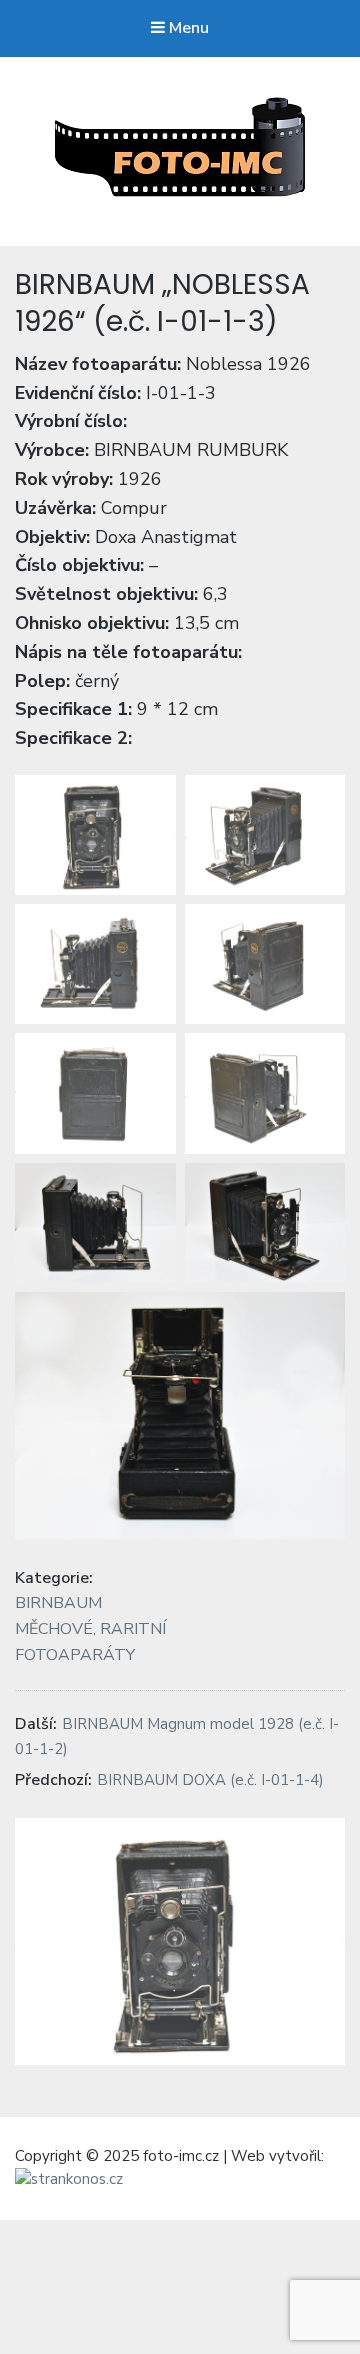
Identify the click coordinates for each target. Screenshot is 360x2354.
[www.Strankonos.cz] (69, 2180)
